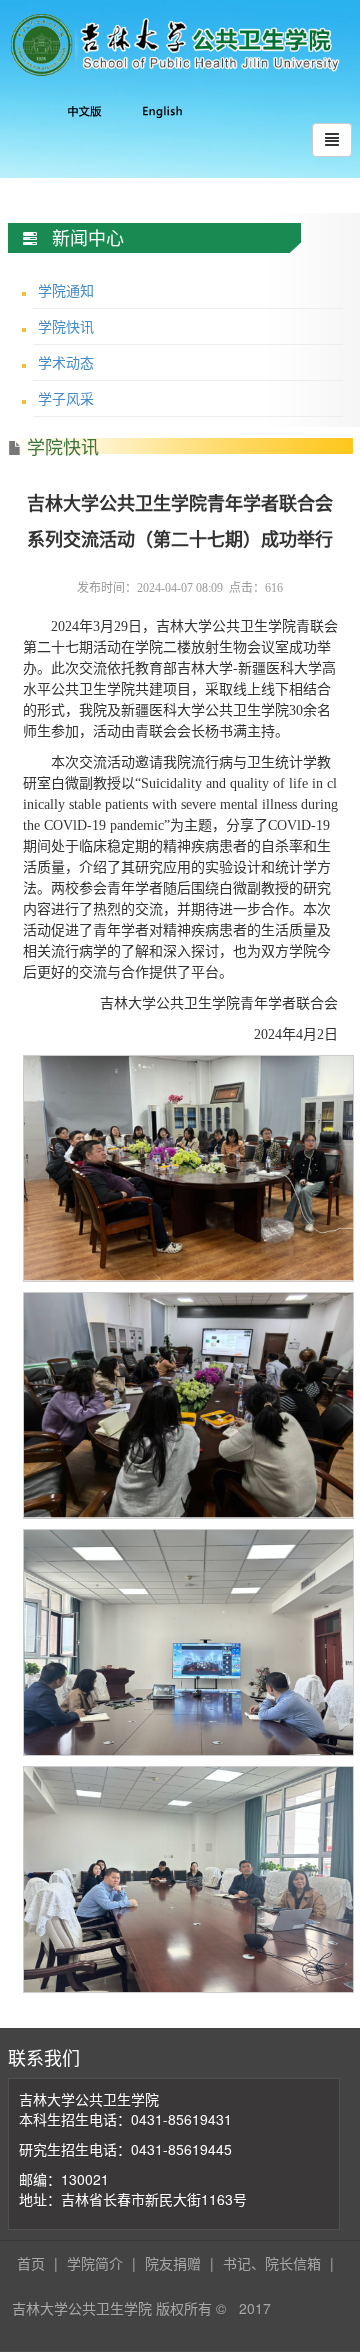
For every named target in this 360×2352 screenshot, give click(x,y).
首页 (31, 2263)
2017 (255, 2308)
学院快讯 (66, 326)
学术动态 (66, 362)
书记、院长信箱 (272, 2263)
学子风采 (66, 398)
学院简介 (95, 2263)
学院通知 (66, 290)
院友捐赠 (173, 2263)
